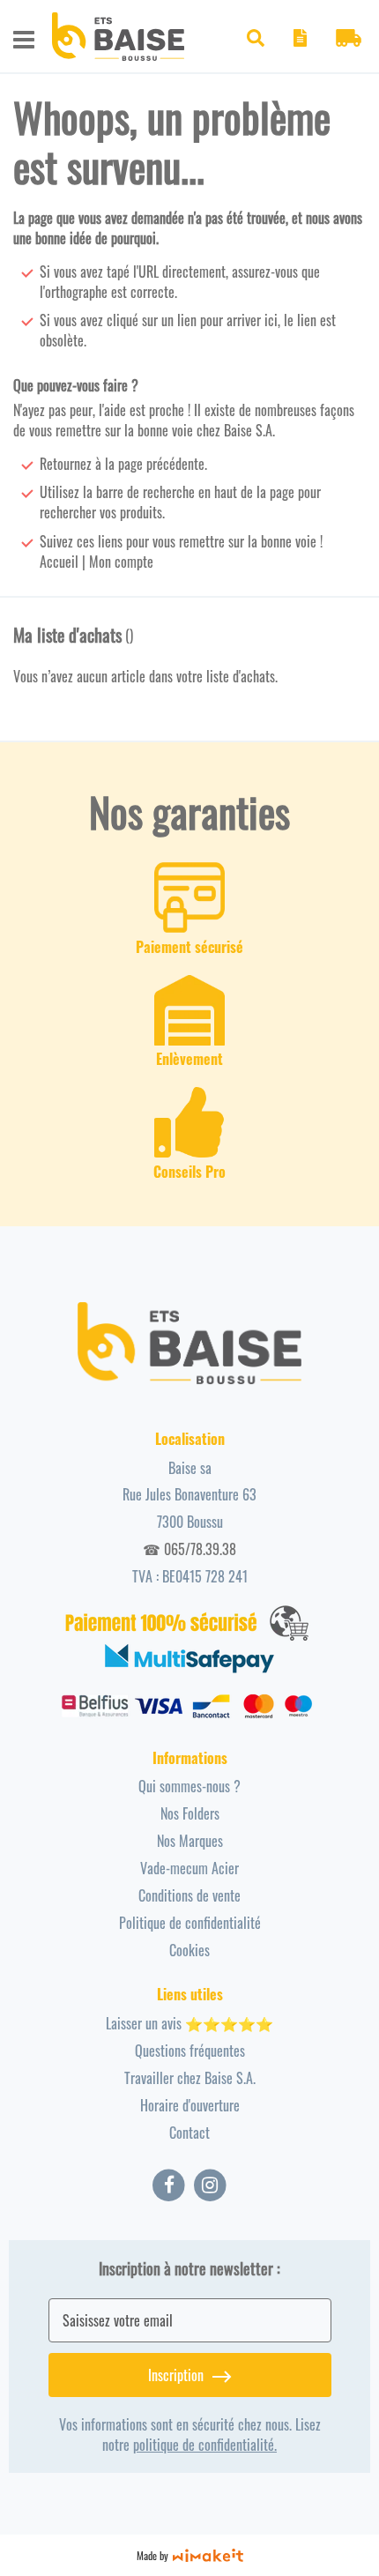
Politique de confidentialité (190, 1923)
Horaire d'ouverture (190, 2105)
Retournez (66, 464)
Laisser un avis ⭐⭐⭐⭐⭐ (189, 2023)
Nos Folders (190, 1813)
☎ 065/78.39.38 (189, 1549)
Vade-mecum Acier (189, 1868)
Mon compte (121, 562)
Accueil (59, 562)
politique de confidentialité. (205, 2445)
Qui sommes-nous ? (189, 1786)
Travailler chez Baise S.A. (190, 2078)
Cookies (189, 1950)
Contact (189, 2133)
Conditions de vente (189, 1895)
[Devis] (300, 41)
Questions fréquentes (190, 2051)
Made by (152, 2555)
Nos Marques (190, 1841)
